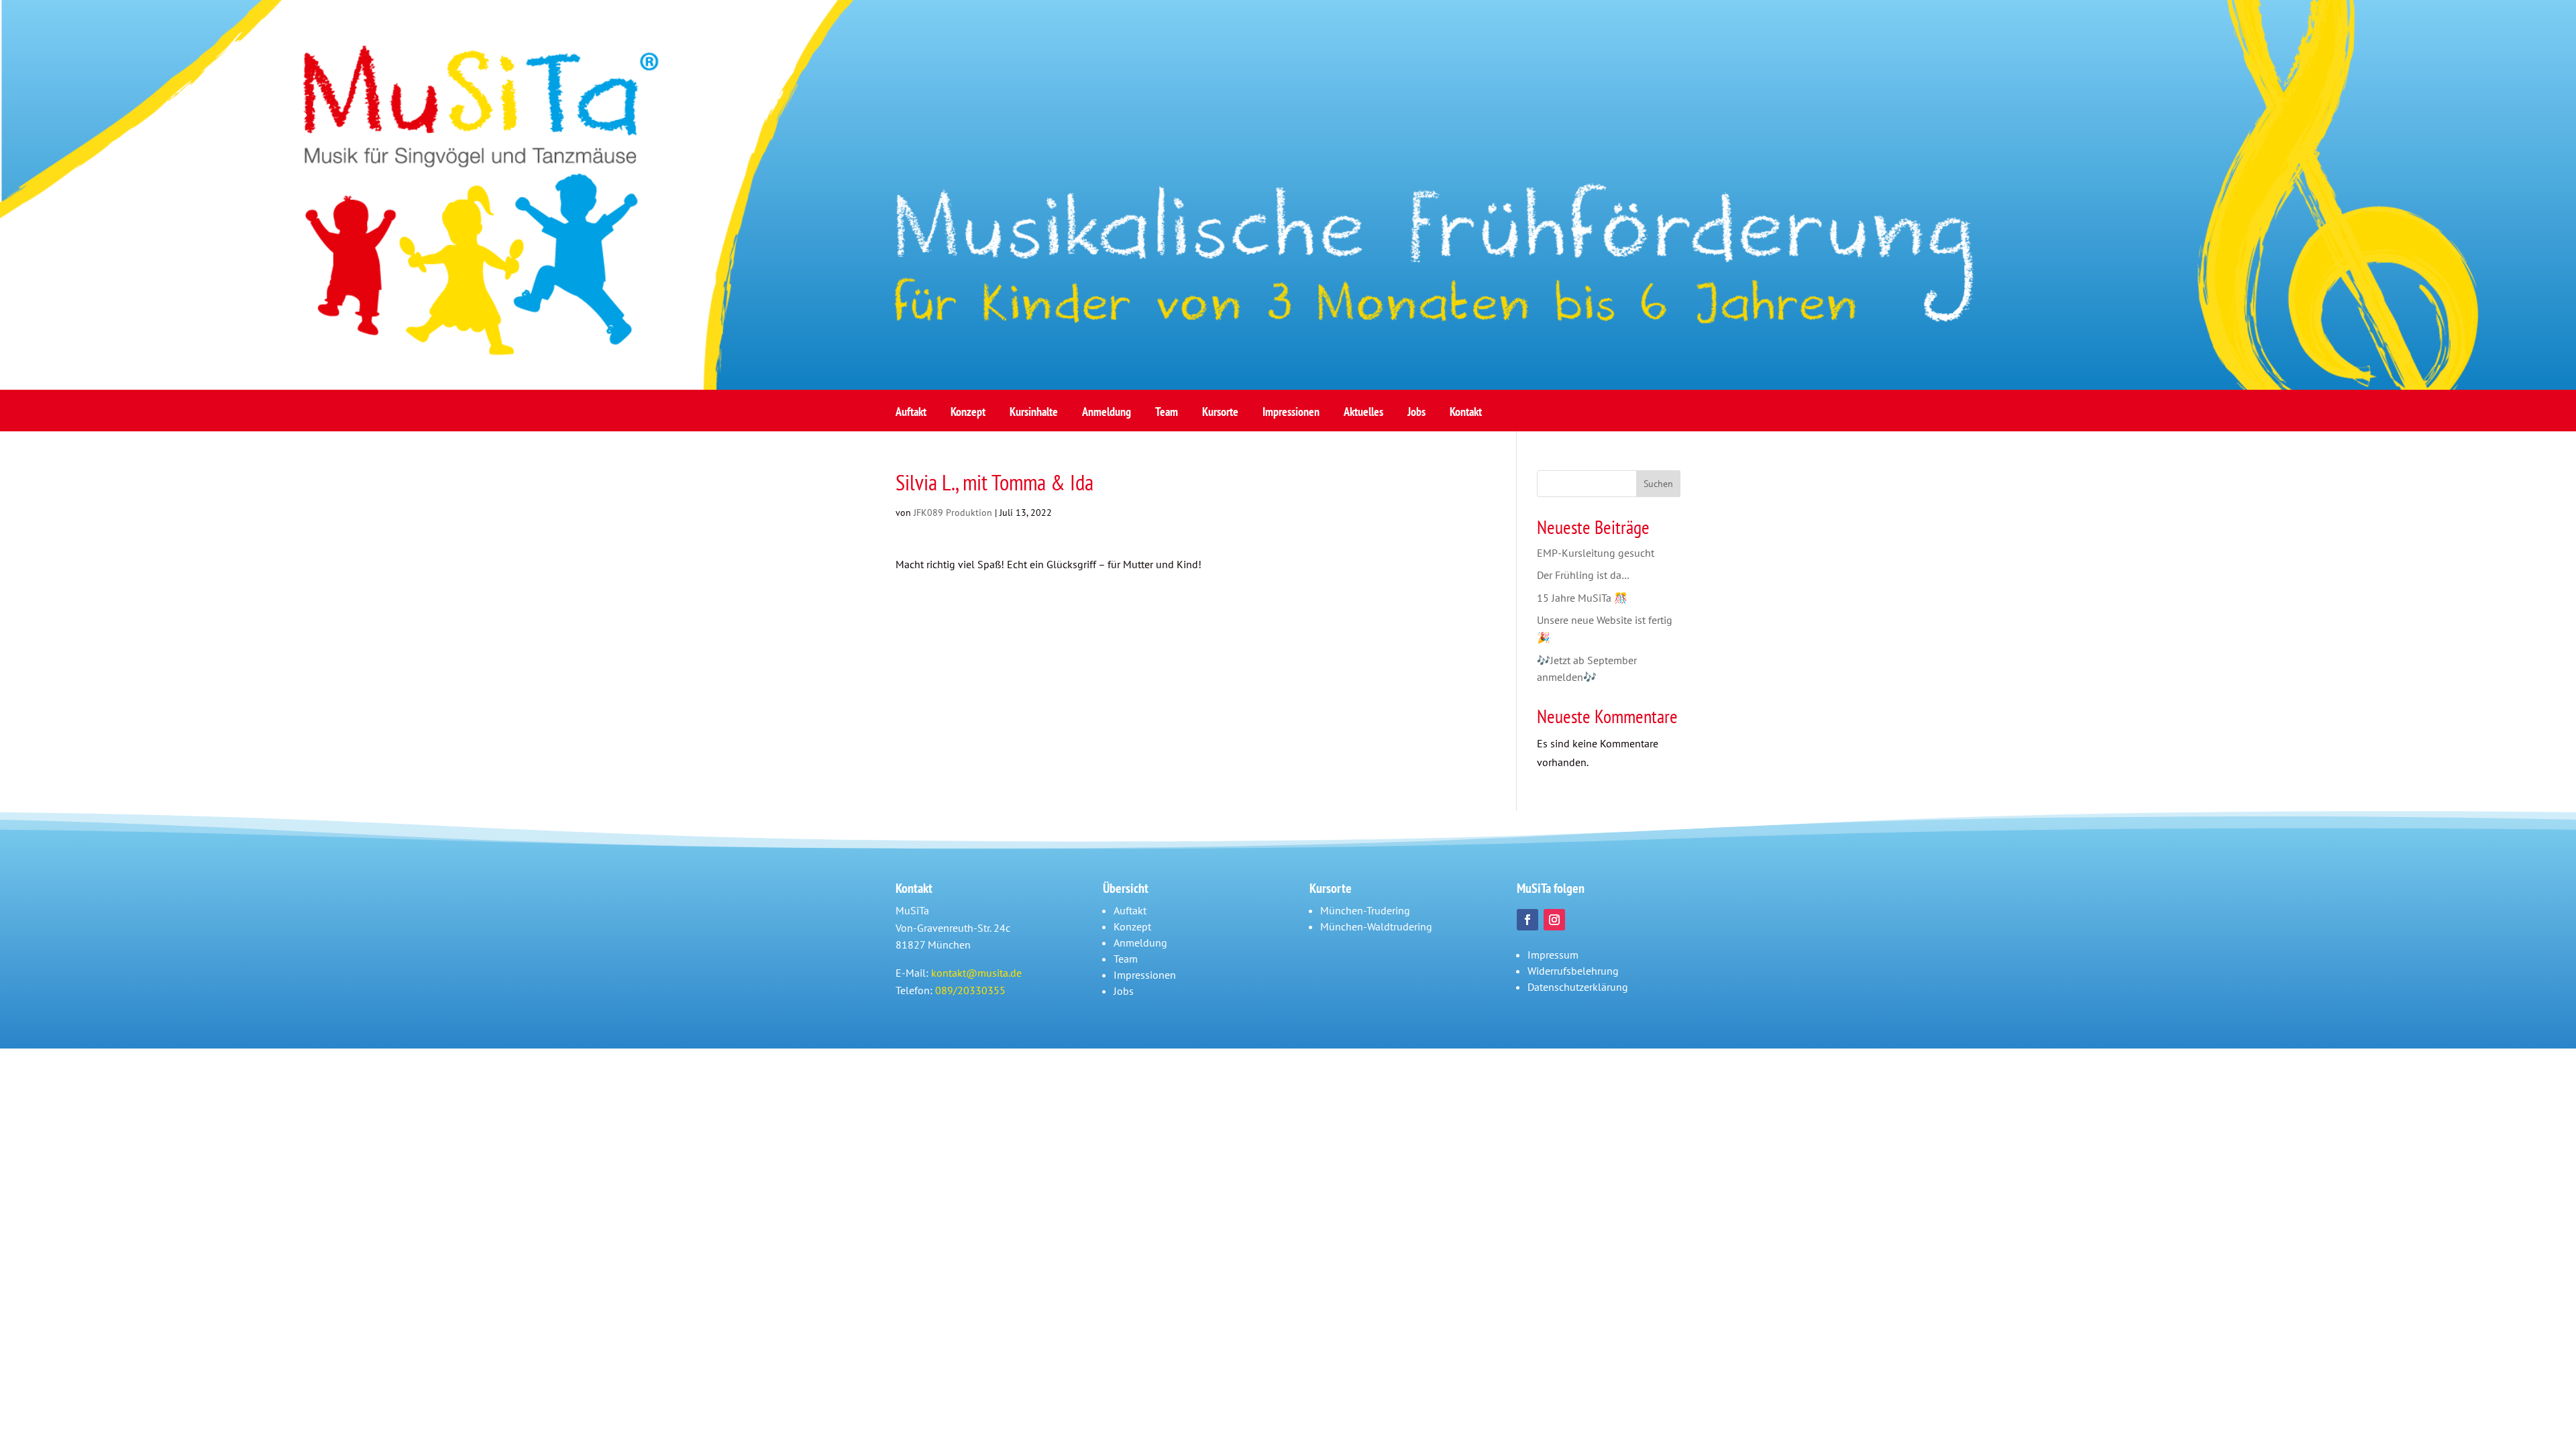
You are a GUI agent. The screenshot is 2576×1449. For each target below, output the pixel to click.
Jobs (1416, 416)
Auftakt (911, 416)
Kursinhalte (1034, 416)
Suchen (1658, 484)
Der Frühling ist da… (1583, 575)
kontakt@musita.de (976, 973)
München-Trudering (1365, 910)
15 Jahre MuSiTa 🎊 (1582, 598)
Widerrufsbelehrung (1573, 971)
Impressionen (1291, 416)
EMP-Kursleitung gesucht (1596, 553)
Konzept (968, 416)
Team (1167, 416)
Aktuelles (1363, 416)
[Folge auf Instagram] (1554, 920)
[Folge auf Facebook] (1527, 920)
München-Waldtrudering (1376, 926)
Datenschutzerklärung (1578, 987)
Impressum (1553, 955)
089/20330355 (970, 990)
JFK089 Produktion (953, 513)
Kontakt (1466, 416)
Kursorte (1220, 416)
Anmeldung (1107, 416)
